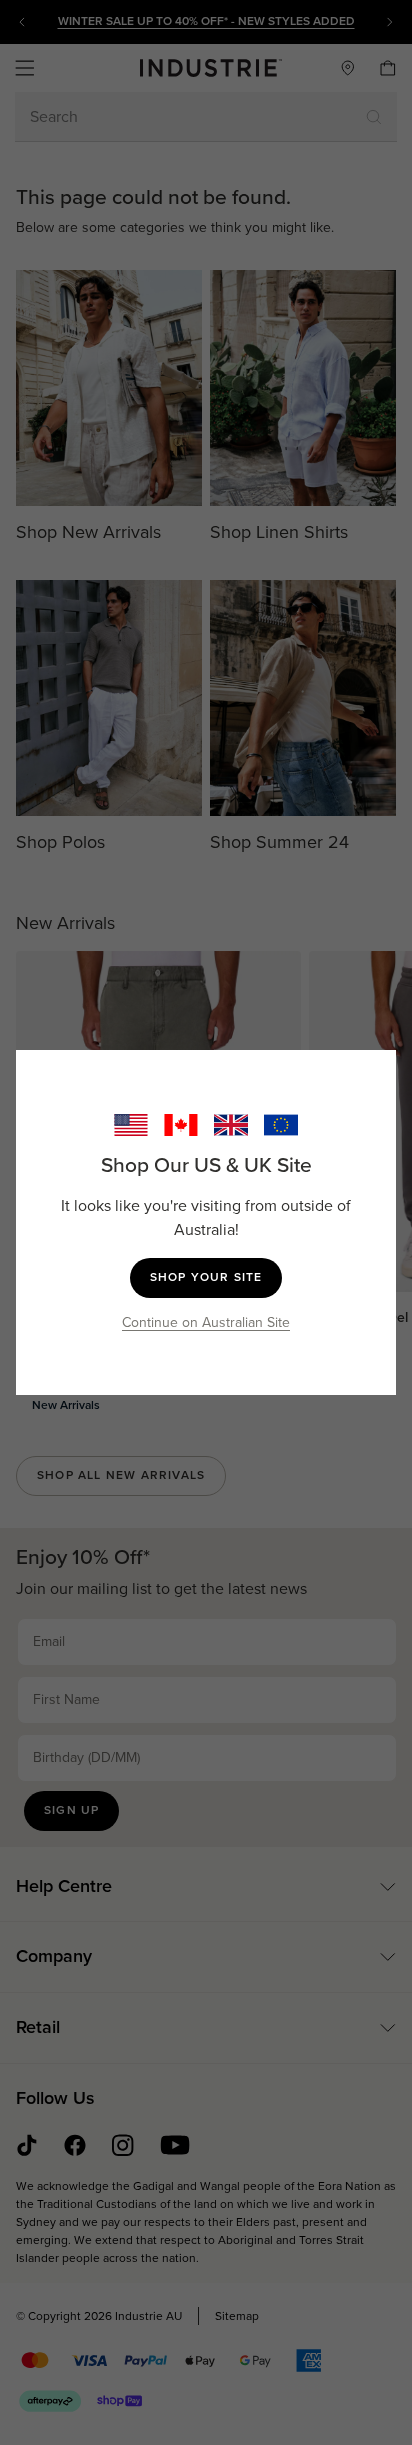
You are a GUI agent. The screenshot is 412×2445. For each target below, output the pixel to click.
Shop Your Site (206, 1277)
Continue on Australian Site (206, 1322)
